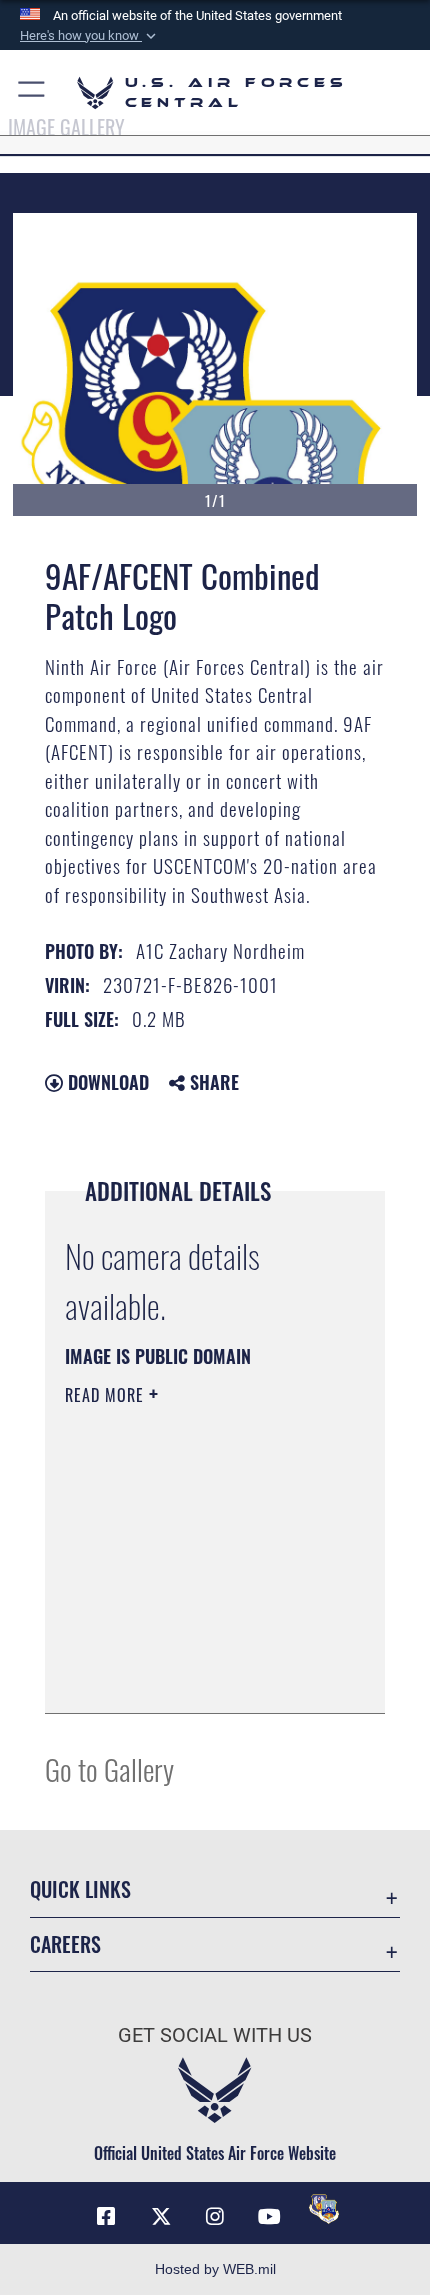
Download (106, 1082)
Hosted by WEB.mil (215, 2269)
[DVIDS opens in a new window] (324, 2209)
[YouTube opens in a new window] (269, 2217)
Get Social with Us (215, 2035)
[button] (90, 36)
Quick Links (80, 1889)
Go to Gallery (109, 1768)
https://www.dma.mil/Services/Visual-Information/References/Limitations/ (186, 1648)
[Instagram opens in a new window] (215, 2217)
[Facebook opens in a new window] (106, 2217)
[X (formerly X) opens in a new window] (161, 2217)
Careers (65, 1944)
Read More (107, 1395)
